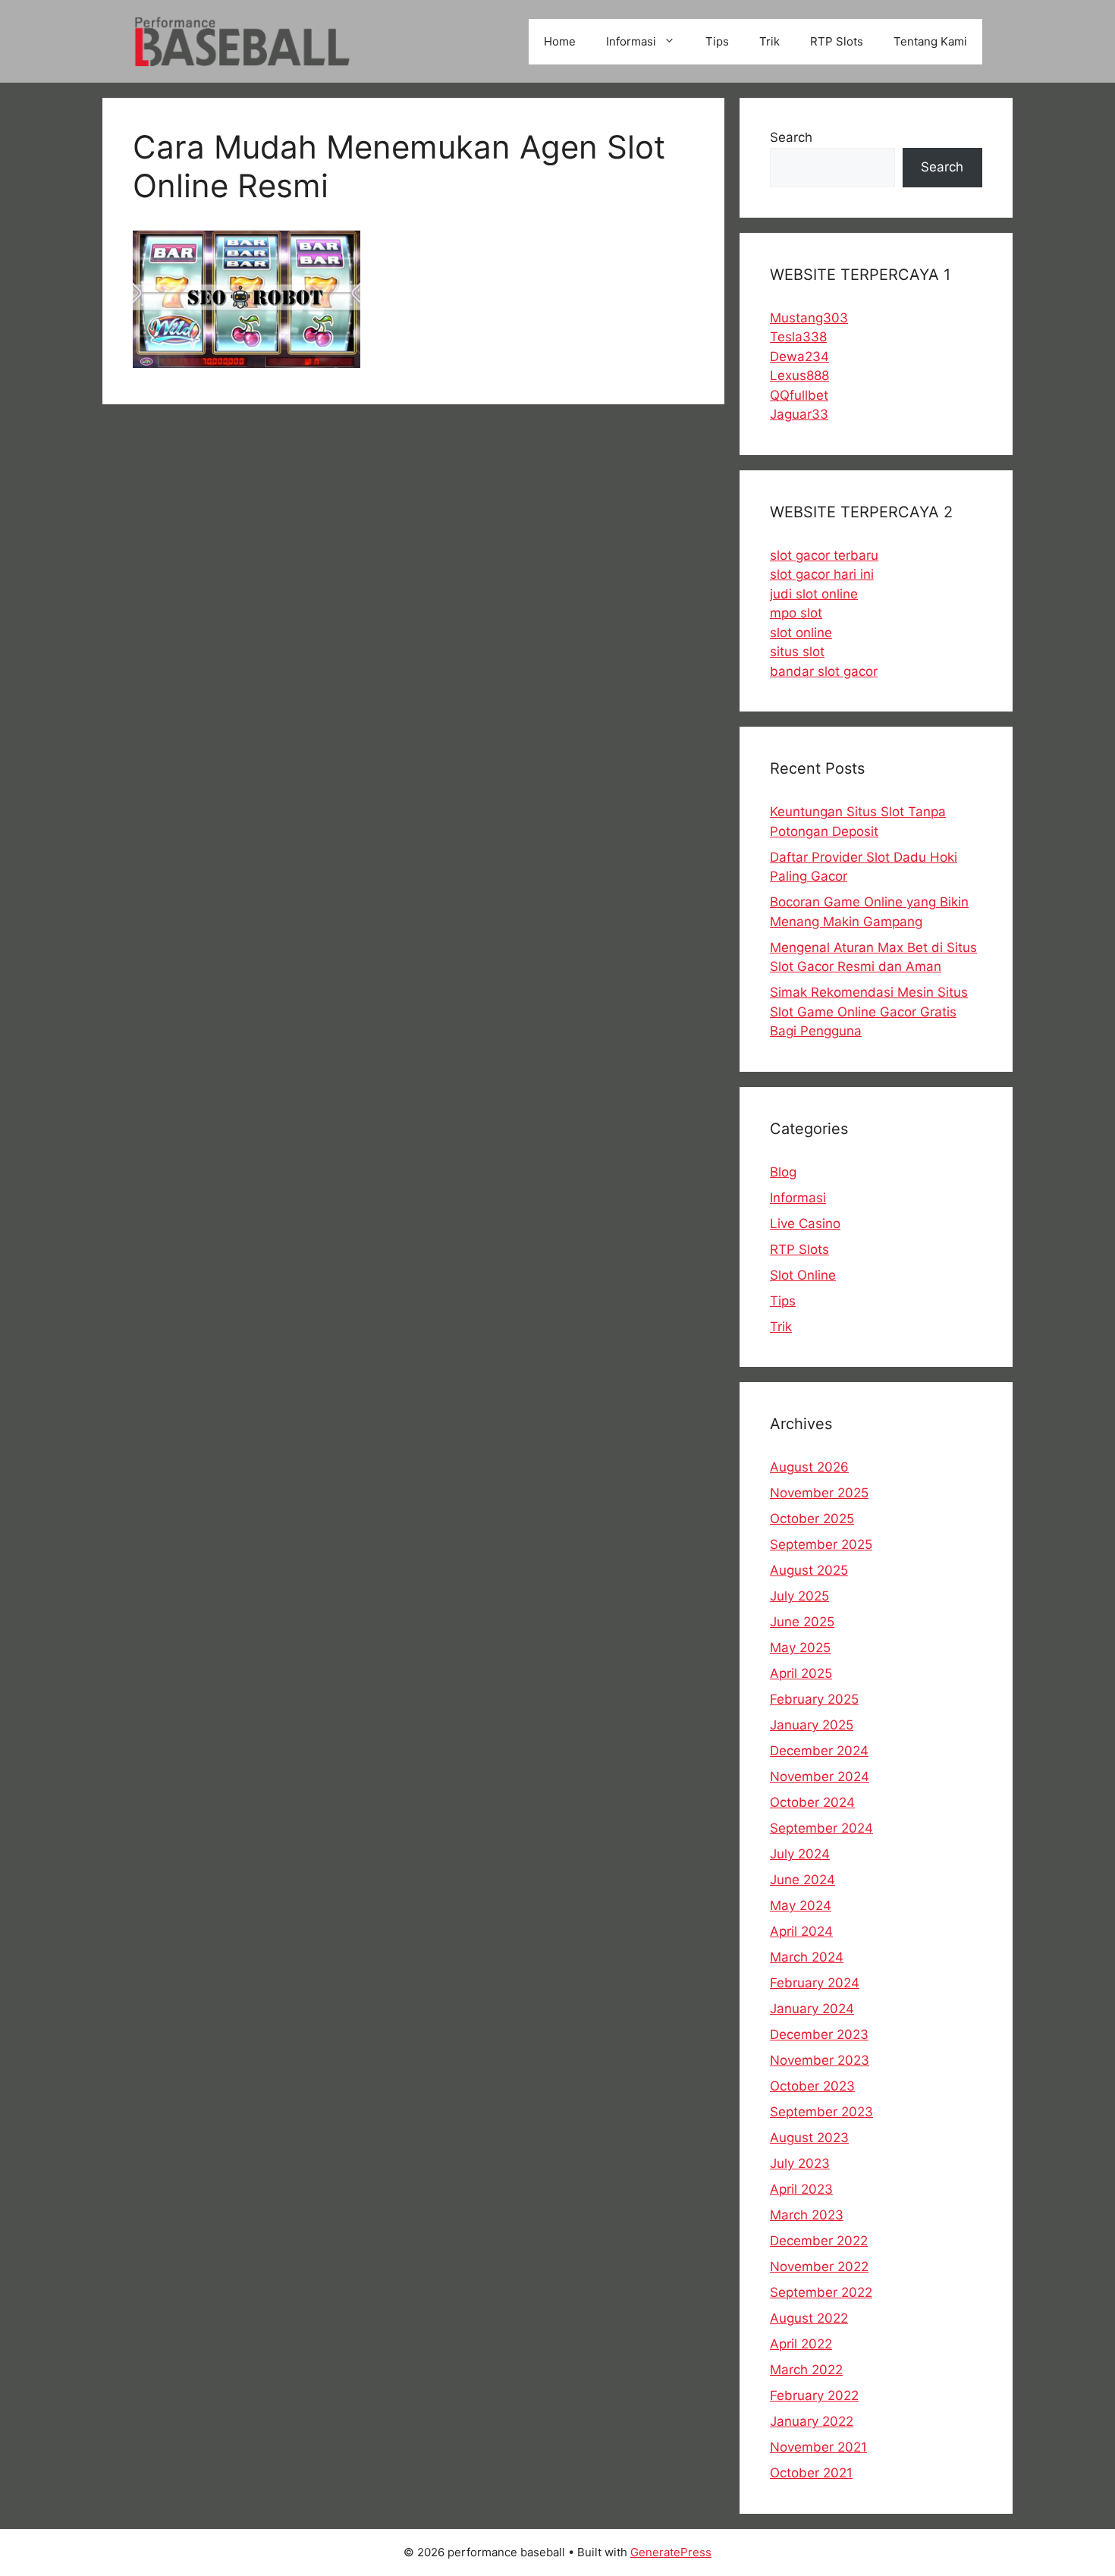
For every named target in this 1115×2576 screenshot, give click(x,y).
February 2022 (814, 2395)
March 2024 (807, 1957)
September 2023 (821, 2112)
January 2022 (812, 2421)
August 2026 (809, 1467)
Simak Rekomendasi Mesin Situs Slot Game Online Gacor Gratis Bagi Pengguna (869, 1012)
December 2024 (819, 1751)
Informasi (631, 41)
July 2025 (799, 1596)
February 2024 (815, 1983)
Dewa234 (799, 357)
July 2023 (800, 2163)
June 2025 (802, 1622)
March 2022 (806, 2370)
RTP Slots (837, 41)
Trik (770, 41)
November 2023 (820, 2060)
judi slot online (814, 594)
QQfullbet (799, 395)
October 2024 (812, 1802)
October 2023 (812, 2086)
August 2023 (809, 2138)
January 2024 (812, 2009)
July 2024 (800, 1854)
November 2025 (819, 1493)
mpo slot (796, 613)
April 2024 (801, 1931)
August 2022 (809, 2318)
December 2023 (819, 2034)
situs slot (797, 652)
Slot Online (803, 1275)
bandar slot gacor (824, 671)
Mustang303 (809, 318)
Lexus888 (799, 375)
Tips (717, 41)
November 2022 (819, 2267)
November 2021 (818, 2447)
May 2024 (801, 1905)
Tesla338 (798, 337)
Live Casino (805, 1224)
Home (560, 41)
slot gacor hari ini (822, 574)
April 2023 (801, 2189)
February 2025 (814, 1699)
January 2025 (812, 1725)
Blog (783, 1172)
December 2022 (819, 2241)
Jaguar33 (799, 414)
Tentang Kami (930, 41)
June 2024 (802, 1880)
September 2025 (821, 1544)
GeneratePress (671, 2552)
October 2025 (812, 1519)
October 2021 (811, 2473)
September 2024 (821, 1828)
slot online (801, 633)
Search (791, 137)
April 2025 (801, 1673)
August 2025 (809, 1570)
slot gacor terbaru (824, 555)
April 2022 (801, 2344)
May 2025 (800, 1648)
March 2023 (807, 2215)
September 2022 (821, 2292)
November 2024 (820, 1776)
